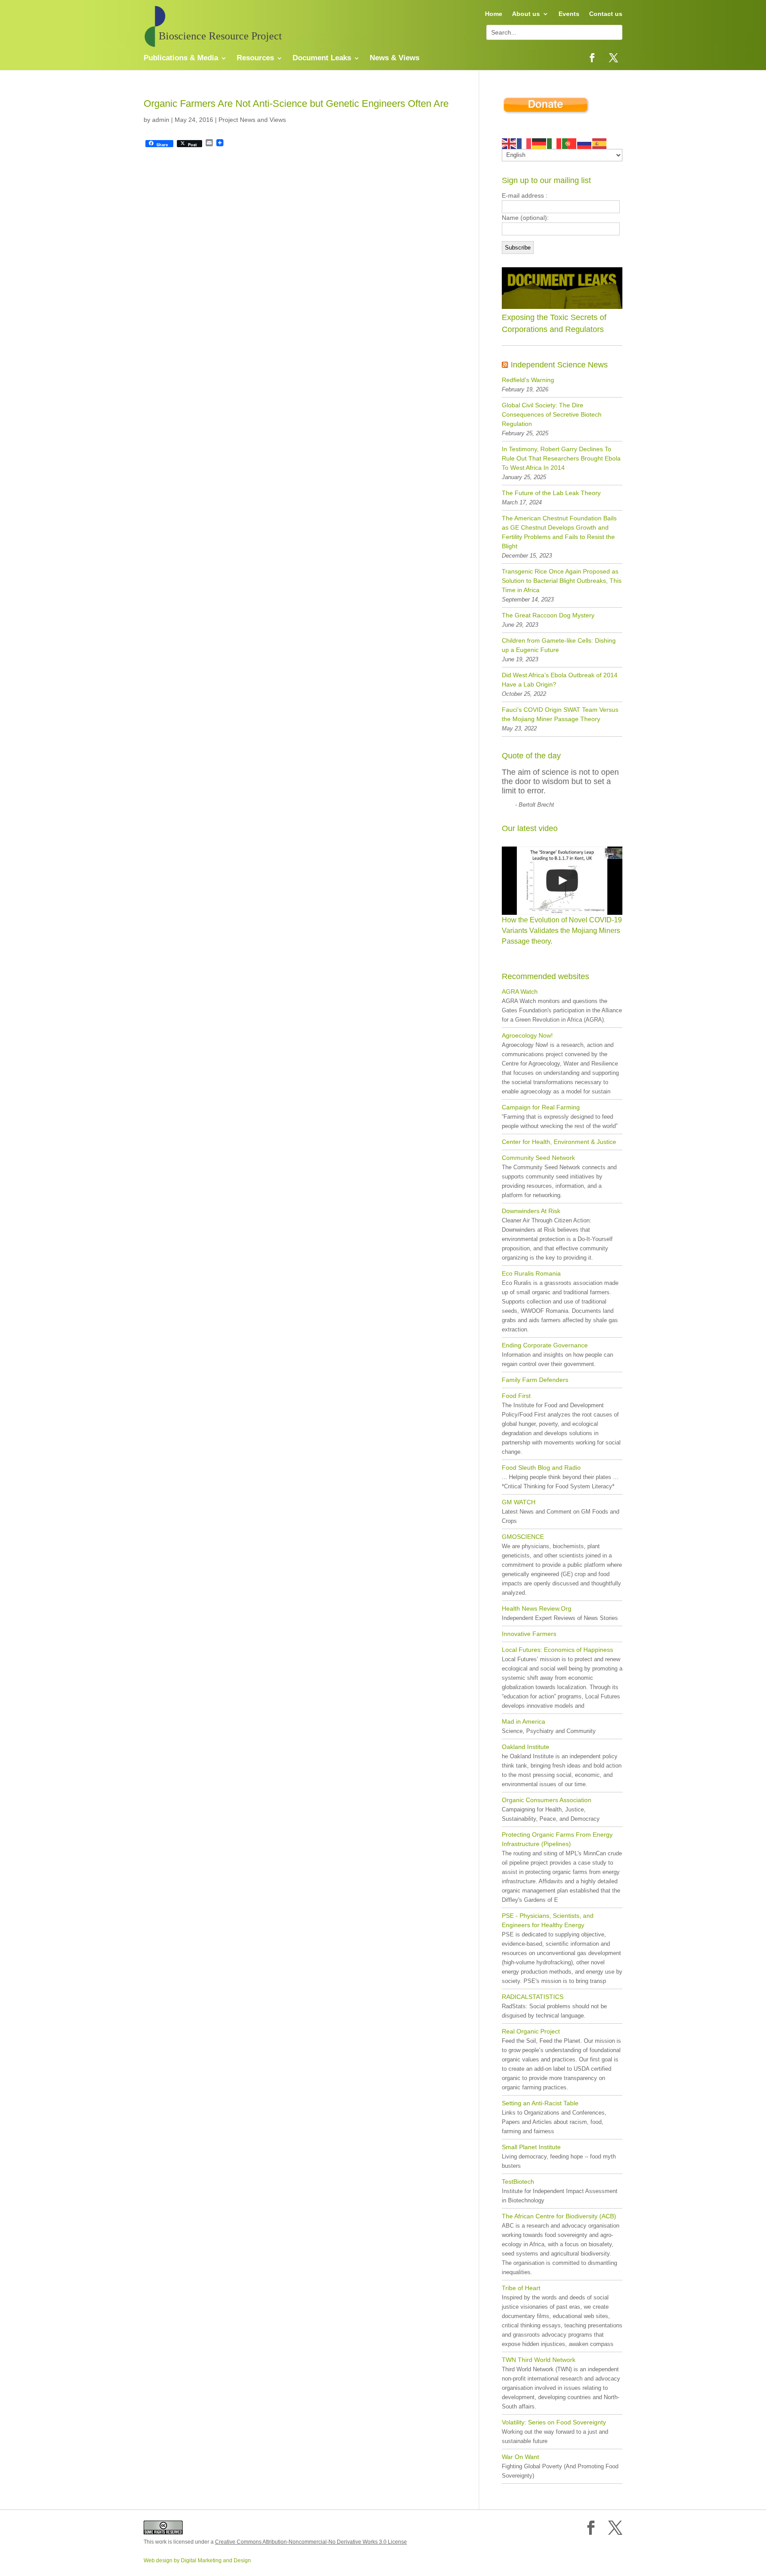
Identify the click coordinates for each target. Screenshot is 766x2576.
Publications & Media (181, 59)
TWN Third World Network (539, 2360)
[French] (524, 143)
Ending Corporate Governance (545, 1345)
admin (161, 120)
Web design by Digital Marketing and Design (197, 2560)
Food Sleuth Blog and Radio (541, 1468)
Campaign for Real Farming (541, 1107)
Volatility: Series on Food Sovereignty (554, 2422)
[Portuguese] (570, 143)
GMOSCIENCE (523, 1537)
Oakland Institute (526, 1747)
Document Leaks (322, 59)
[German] (539, 143)
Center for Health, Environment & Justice (559, 1142)
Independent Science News (559, 365)
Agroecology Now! (527, 1035)
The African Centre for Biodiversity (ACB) (559, 2216)
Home (494, 14)
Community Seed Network (538, 1158)
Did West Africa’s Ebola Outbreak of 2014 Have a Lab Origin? (560, 680)
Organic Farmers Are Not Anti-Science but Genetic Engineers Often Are (296, 103)
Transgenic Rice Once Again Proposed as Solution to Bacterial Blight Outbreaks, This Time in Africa (562, 581)
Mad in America (524, 1721)
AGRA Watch (520, 991)
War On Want (520, 2457)
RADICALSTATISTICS (533, 1997)
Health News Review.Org (537, 1608)
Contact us (606, 14)
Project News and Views (252, 120)
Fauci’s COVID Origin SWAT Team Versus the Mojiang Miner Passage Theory (560, 714)
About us (526, 14)
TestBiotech (518, 2182)
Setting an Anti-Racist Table (540, 2103)
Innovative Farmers (529, 1634)
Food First (516, 1396)
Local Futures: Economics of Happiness (557, 1650)
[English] (509, 143)
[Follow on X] (614, 58)
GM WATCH (519, 1502)
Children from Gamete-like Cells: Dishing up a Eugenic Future (559, 645)
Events (569, 14)
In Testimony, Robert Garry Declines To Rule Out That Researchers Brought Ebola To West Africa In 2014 (561, 458)
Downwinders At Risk (531, 1211)
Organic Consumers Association (547, 1800)
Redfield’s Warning (528, 380)
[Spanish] (600, 143)
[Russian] (585, 143)
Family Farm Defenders (535, 1380)
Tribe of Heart (521, 2288)
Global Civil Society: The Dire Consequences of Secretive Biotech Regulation (552, 414)
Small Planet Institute (531, 2147)
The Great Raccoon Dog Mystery (548, 615)
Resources (255, 59)
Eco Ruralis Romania (531, 1273)
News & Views (395, 59)
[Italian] (555, 143)
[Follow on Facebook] (592, 58)
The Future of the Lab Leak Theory (551, 493)
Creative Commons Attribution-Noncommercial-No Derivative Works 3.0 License (311, 2542)
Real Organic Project (531, 2031)
